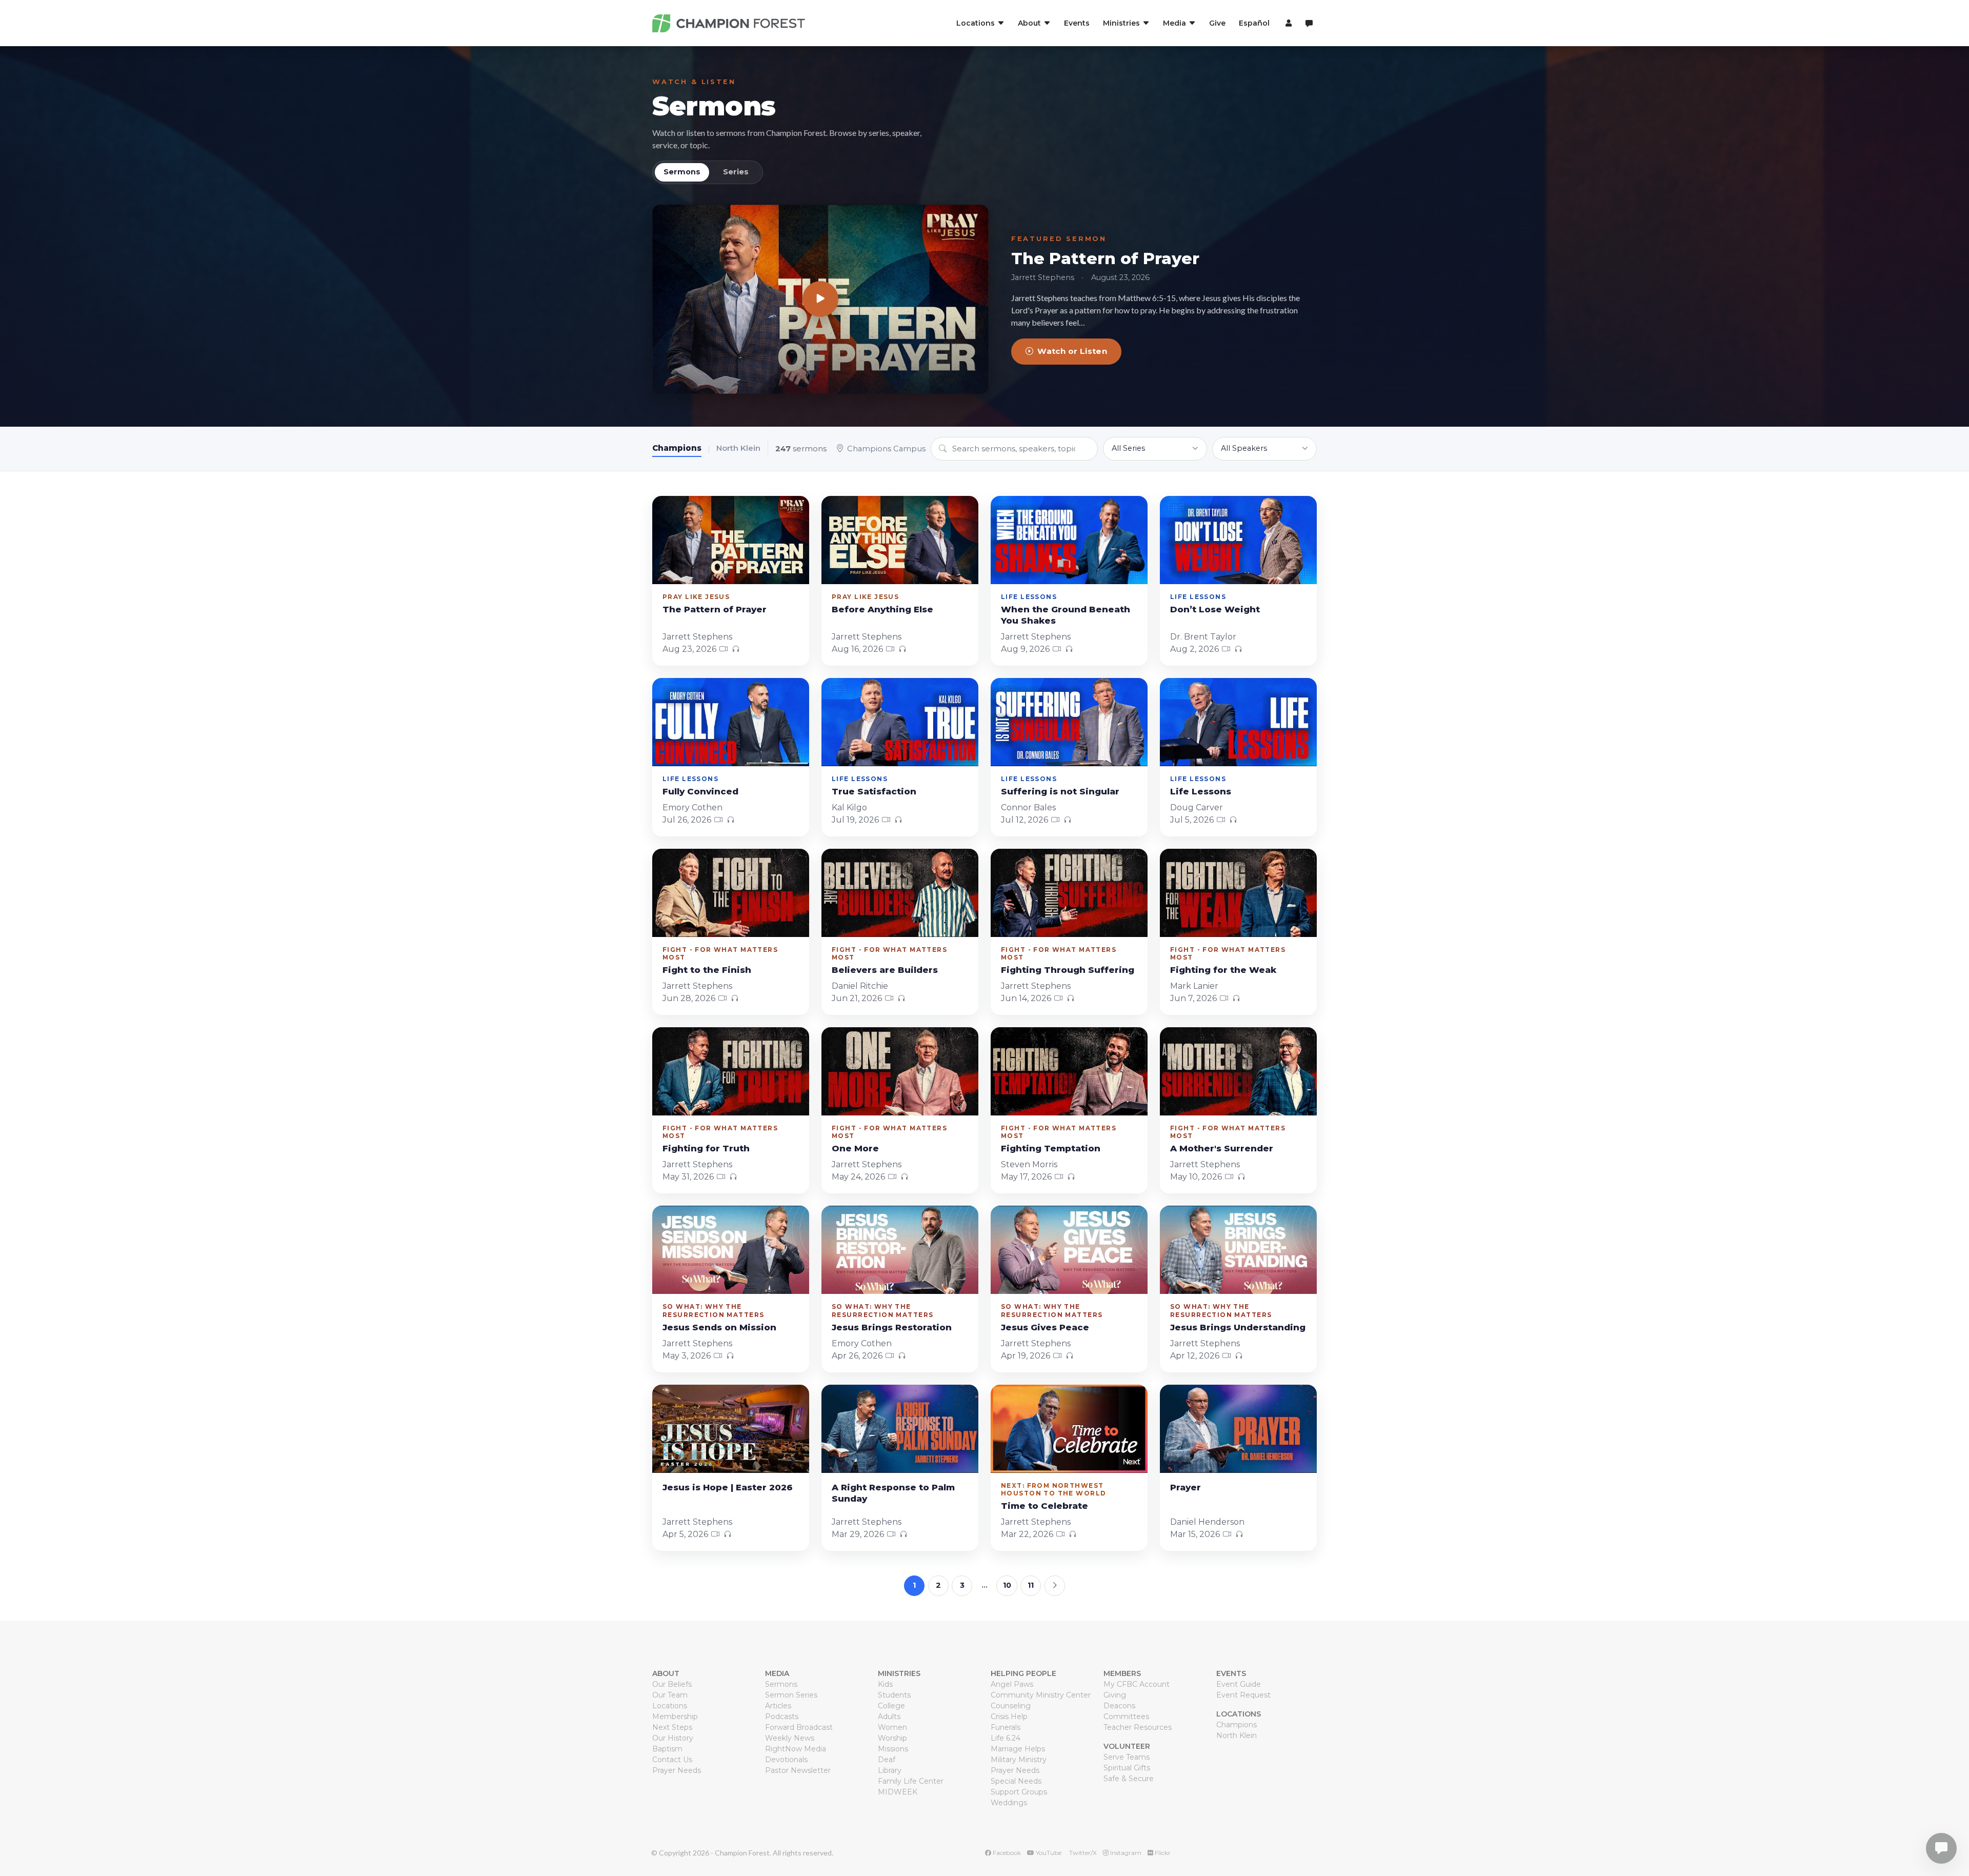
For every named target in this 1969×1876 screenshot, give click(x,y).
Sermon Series (791, 1695)
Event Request (1243, 1695)
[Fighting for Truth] (731, 1071)
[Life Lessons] (1238, 722)
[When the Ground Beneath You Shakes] (1069, 540)
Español (1254, 23)
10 (1007, 1585)
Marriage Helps (1018, 1749)
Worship (892, 1738)
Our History (673, 1738)
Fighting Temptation (1051, 1148)
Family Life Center (911, 1781)
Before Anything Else (882, 609)
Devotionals (786, 1760)
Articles (778, 1706)
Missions (893, 1749)
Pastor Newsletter (798, 1770)
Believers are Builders (885, 970)
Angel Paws (1012, 1684)
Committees (1126, 1717)
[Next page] (1055, 1586)
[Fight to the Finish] (731, 893)
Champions (677, 448)
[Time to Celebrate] (1069, 1429)
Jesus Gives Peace (1045, 1327)
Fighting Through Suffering (1068, 970)
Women (892, 1727)
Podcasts (782, 1717)
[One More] (900, 1071)
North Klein (738, 448)
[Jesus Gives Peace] (1069, 1250)
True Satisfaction (874, 791)
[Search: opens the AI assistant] (1309, 23)
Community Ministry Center (1041, 1695)
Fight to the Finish (707, 970)
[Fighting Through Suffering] (1069, 893)
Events (1077, 23)
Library (890, 1770)
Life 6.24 (1006, 1738)
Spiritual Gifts (1127, 1768)
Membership (675, 1717)
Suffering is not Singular (1060, 791)
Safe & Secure (1129, 1779)
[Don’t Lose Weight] (1238, 540)
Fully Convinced (700, 791)
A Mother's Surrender (1222, 1148)
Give (1217, 23)
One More (855, 1148)
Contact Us (672, 1760)
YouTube (1048, 1853)
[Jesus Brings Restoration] (900, 1250)
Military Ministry (1019, 1760)
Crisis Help (1009, 1717)
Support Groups (1019, 1792)
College (891, 1706)
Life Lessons (1201, 791)
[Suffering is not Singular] (1069, 722)
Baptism (667, 1749)
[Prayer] (1238, 1429)
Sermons (714, 106)
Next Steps (672, 1727)
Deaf (887, 1760)
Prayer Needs (677, 1770)
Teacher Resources (1138, 1727)
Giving (1115, 1695)
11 (1031, 1585)
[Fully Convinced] (731, 722)
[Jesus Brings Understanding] (1238, 1250)
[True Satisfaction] (900, 722)
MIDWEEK (898, 1792)
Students (894, 1695)
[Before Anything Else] (900, 540)
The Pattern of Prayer (1105, 258)
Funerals (1006, 1727)
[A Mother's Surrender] (1238, 1071)
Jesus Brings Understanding (1238, 1327)
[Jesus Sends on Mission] (731, 1250)
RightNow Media (796, 1749)
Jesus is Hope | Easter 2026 (728, 1487)
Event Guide (1239, 1684)
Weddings (1009, 1803)
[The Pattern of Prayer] (820, 299)
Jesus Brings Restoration (892, 1327)
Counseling (1011, 1706)
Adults (889, 1717)
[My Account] (1287, 23)
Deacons (1119, 1706)
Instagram (1125, 1853)
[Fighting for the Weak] (1238, 893)
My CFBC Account (1137, 1684)
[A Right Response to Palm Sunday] (900, 1429)
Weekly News (790, 1738)
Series (736, 172)
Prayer (1186, 1487)
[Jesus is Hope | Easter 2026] (731, 1429)
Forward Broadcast (799, 1727)
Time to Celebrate (1044, 1506)
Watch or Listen (1072, 351)
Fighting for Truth (706, 1148)
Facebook (1006, 1853)
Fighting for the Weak (1223, 970)
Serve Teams (1127, 1757)
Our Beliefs (672, 1684)
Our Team (670, 1695)
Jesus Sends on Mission (719, 1327)
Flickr (1162, 1853)
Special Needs (1016, 1781)
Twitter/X (1082, 1853)
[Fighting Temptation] (1069, 1071)
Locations (670, 1706)
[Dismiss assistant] (1954, 1832)
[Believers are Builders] (900, 893)
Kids (885, 1684)
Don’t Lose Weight (1215, 609)
